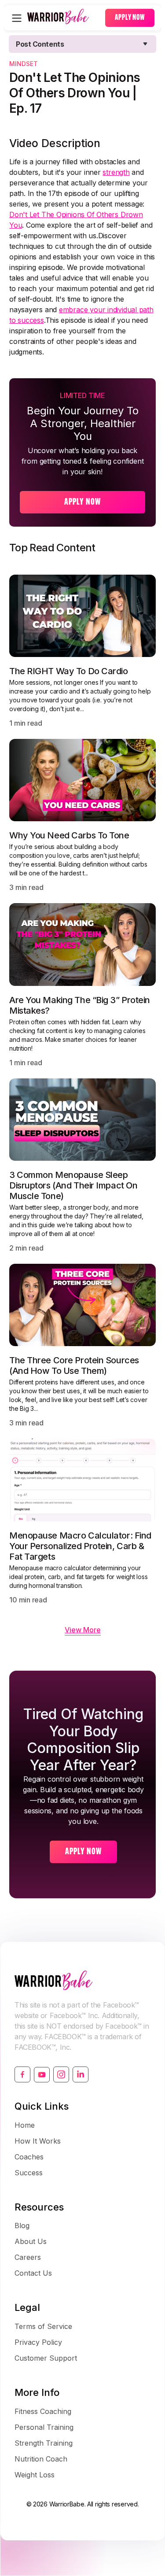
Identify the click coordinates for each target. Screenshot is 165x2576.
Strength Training (44, 2443)
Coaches (29, 2157)
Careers (28, 2257)
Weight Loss (35, 2475)
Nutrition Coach (41, 2459)
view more (83, 1630)
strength (116, 172)
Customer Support (46, 2358)
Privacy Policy (38, 2342)
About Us (31, 2241)
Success (29, 2173)
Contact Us (33, 2273)
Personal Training (44, 2427)
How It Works (38, 2141)
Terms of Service (43, 2326)
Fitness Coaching (43, 2411)
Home (25, 2125)
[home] (64, 18)
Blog (22, 2225)
